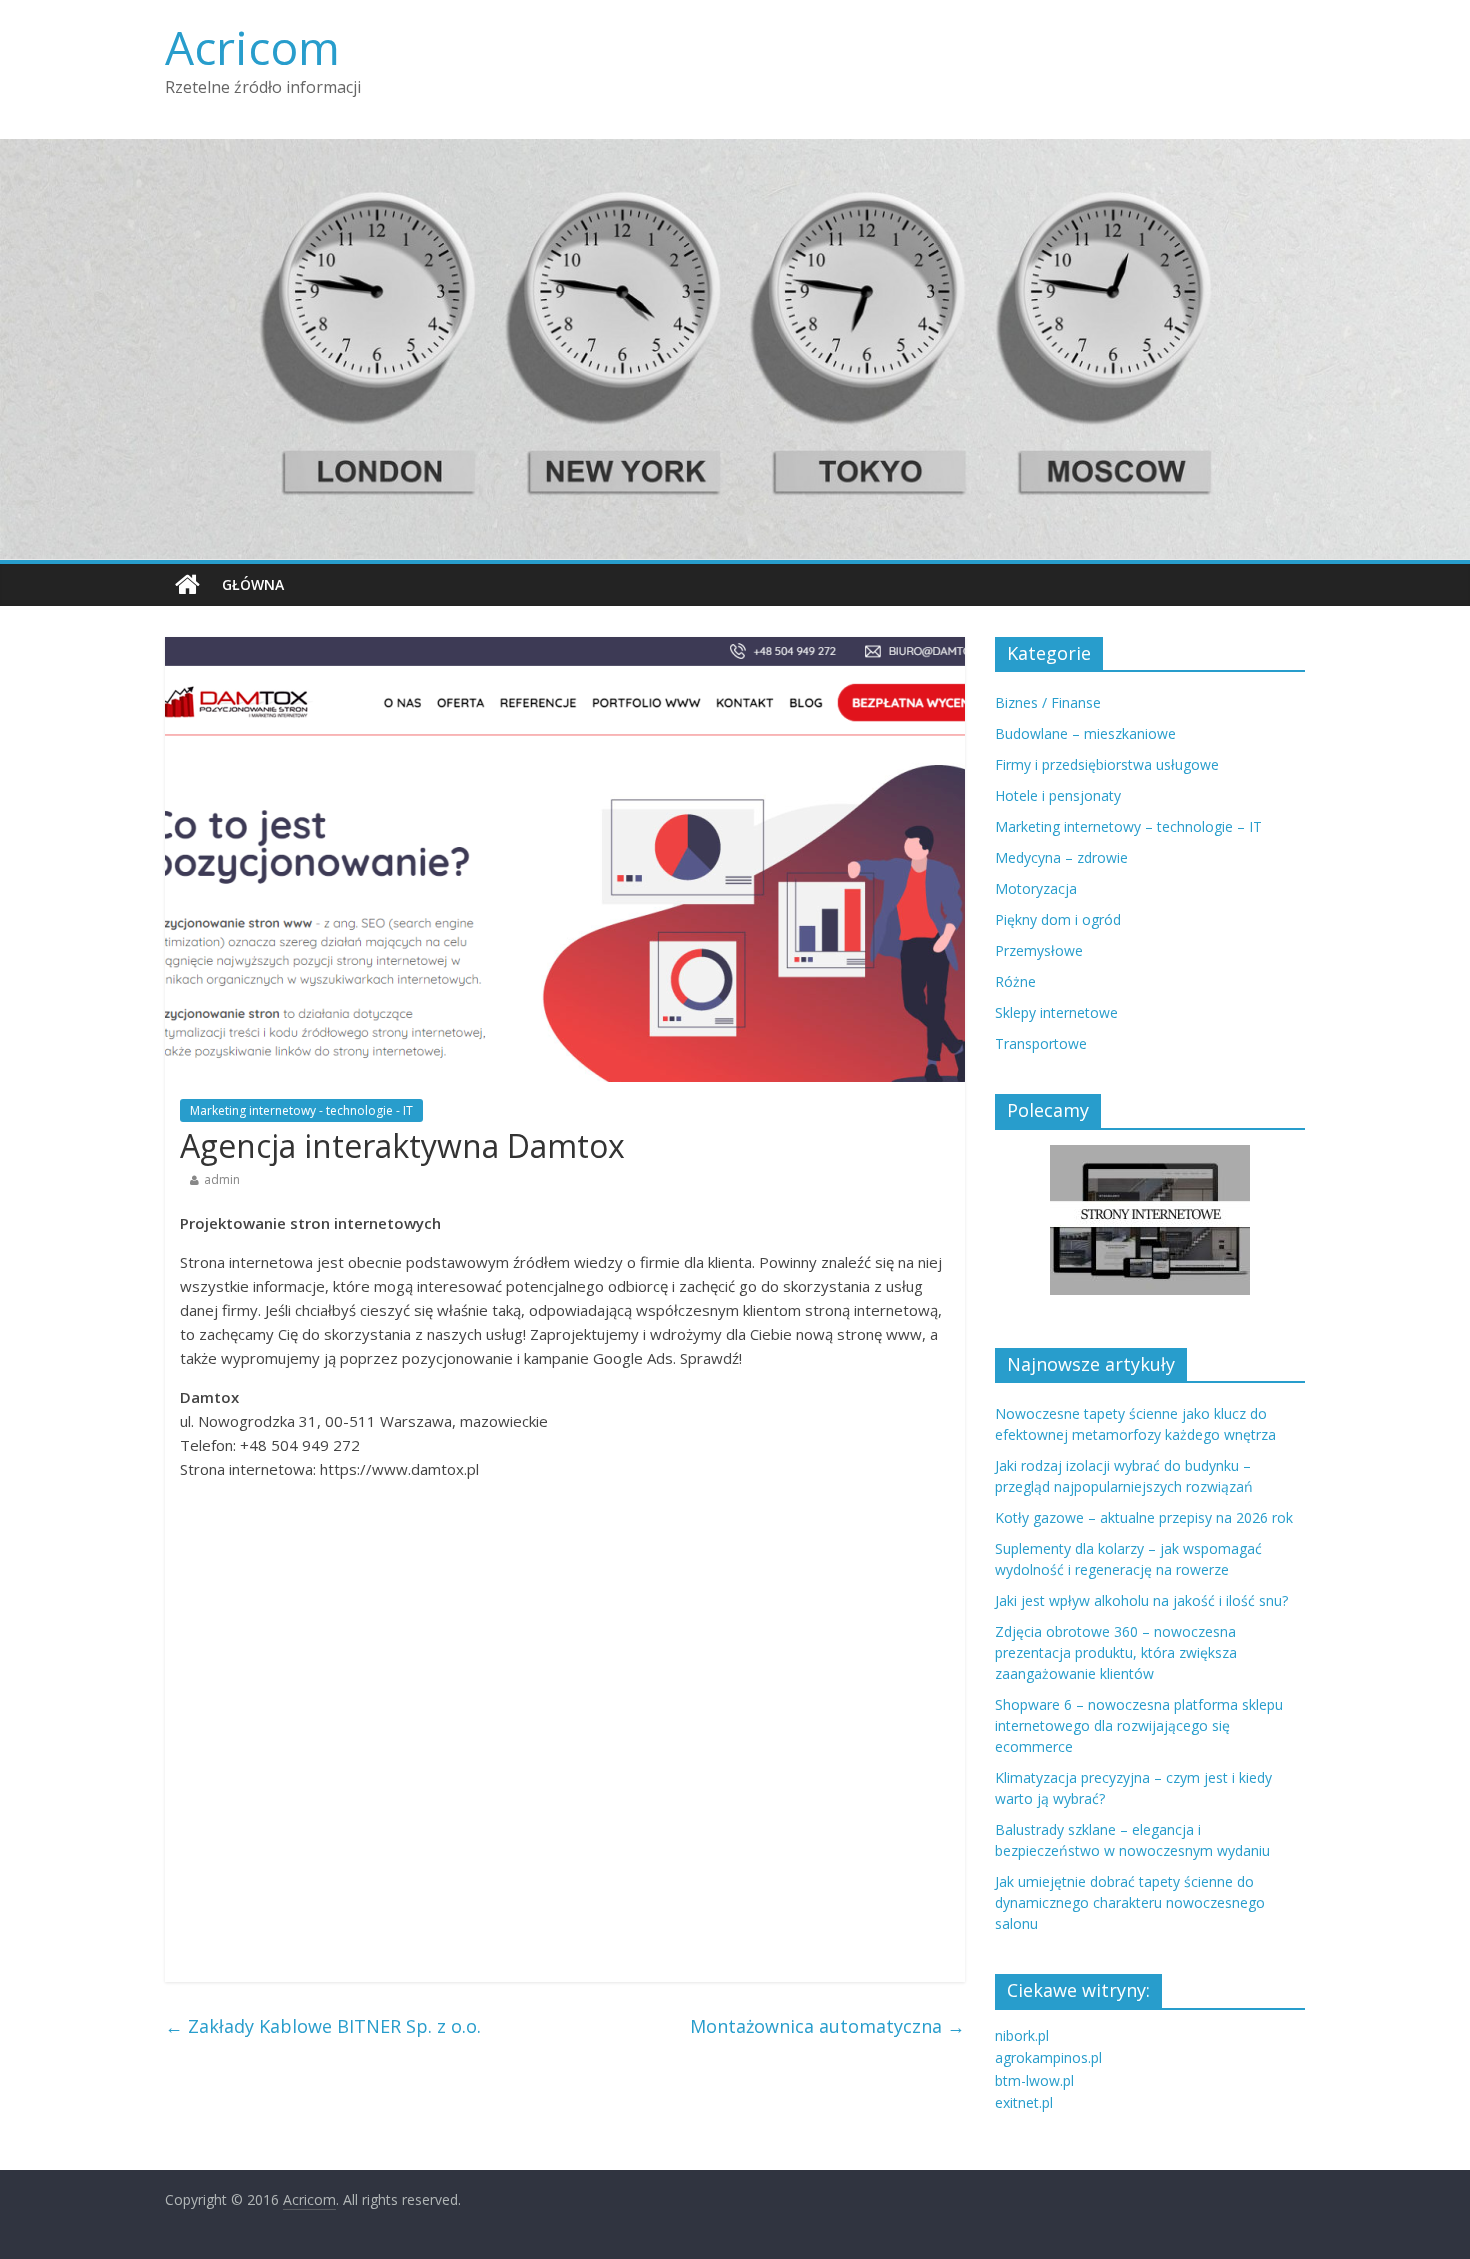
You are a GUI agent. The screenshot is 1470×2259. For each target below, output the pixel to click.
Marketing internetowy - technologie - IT (301, 1110)
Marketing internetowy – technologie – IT (1128, 826)
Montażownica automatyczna (827, 2026)
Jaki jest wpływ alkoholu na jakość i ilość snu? (1141, 1600)
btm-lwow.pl (1034, 2080)
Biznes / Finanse (1048, 702)
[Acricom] (187, 585)
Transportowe (1041, 1043)
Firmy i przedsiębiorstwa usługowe (1107, 764)
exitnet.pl (1024, 2102)
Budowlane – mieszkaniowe (1085, 733)
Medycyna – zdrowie (1061, 857)
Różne (1015, 981)
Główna (253, 584)
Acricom (252, 47)
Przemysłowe (1039, 950)
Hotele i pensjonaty (1058, 795)
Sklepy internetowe (1056, 1012)
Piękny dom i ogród (1058, 919)
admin (222, 1179)
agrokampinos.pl (1048, 2057)
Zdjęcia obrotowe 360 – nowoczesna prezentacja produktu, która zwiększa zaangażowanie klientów (1116, 1652)
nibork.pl (1022, 2035)
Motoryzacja (1036, 888)
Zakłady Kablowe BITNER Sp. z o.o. (323, 2026)
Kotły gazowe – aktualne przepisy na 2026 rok (1144, 1517)
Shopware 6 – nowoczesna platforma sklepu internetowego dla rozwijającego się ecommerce (1139, 1725)
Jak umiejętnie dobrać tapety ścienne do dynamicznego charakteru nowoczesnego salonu (1130, 1902)
